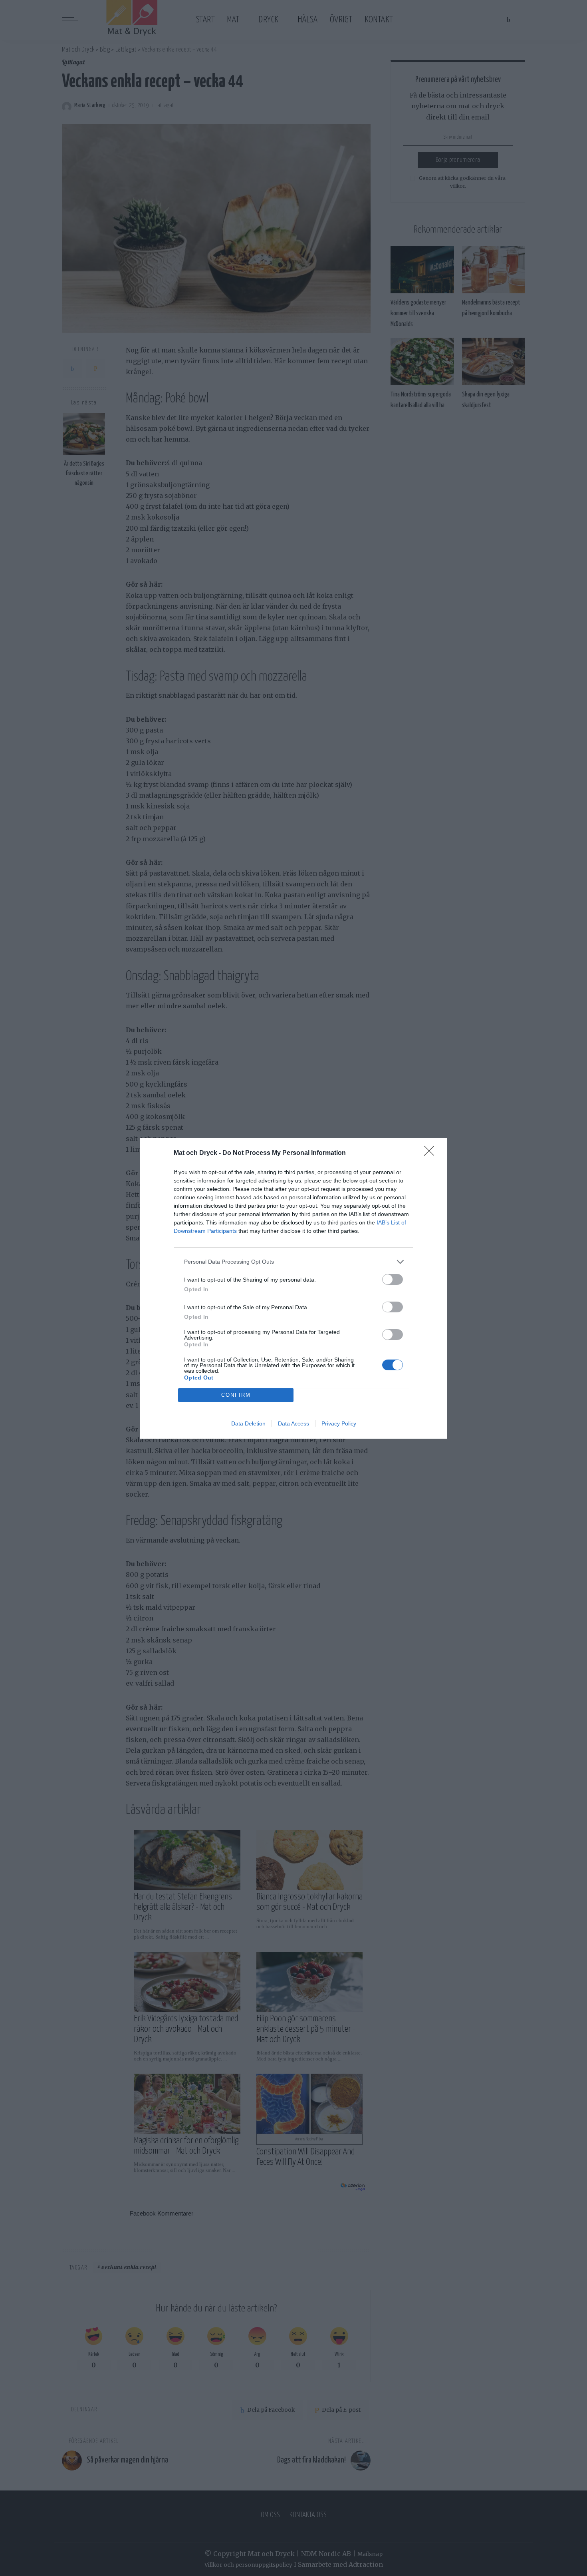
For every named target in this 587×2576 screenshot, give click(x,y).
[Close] (432, 1153)
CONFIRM (236, 1395)
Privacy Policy (339, 1423)
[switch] (393, 1279)
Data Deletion (248, 1423)
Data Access (293, 1423)
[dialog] (293, 1288)
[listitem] (293, 1262)
